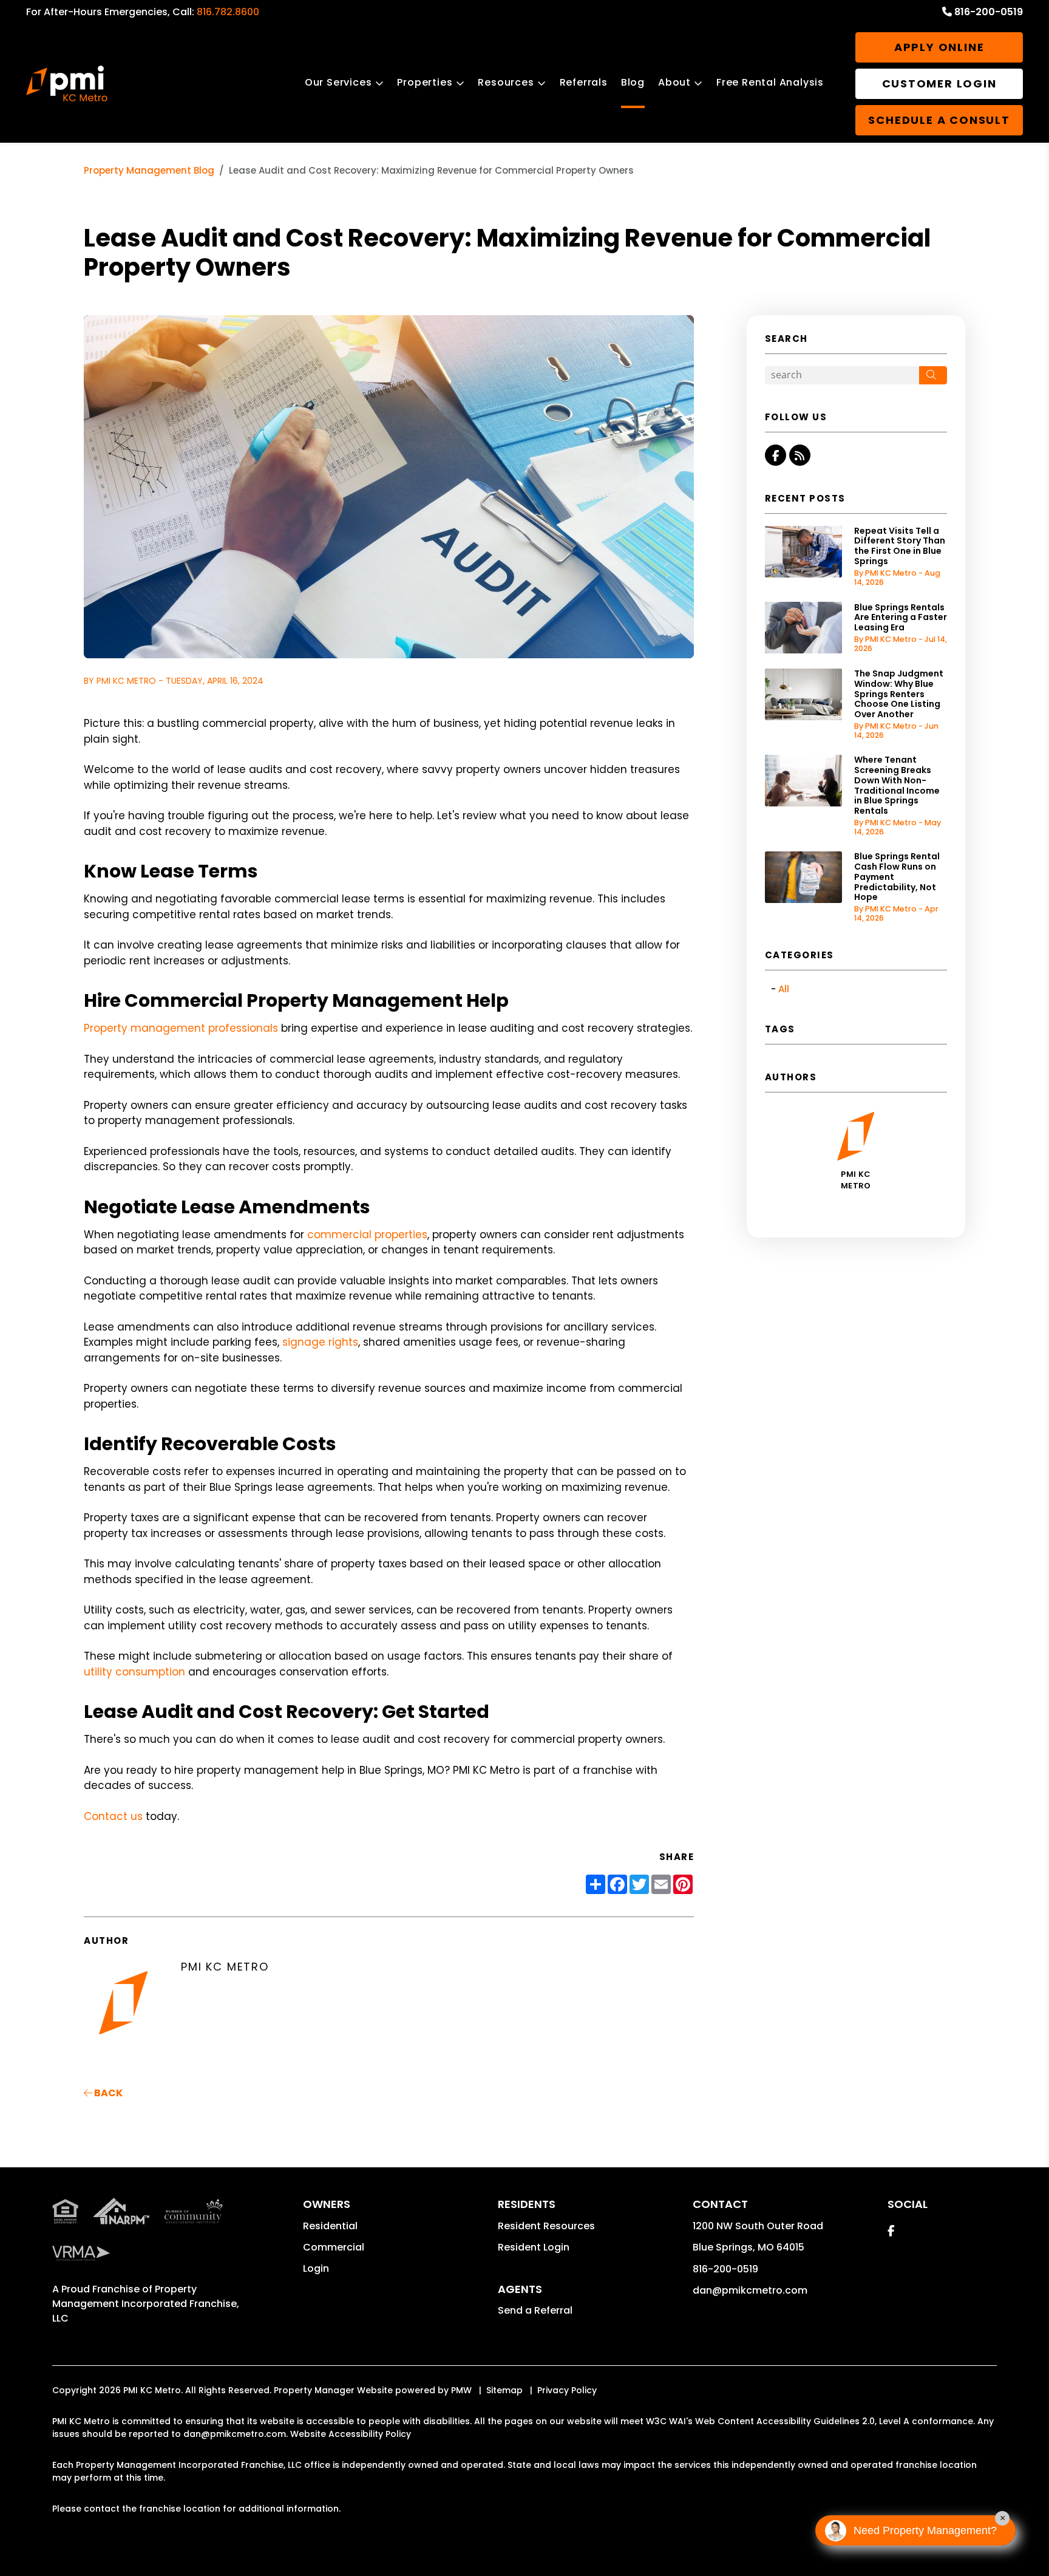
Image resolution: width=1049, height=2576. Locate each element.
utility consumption (134, 1672)
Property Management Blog (149, 170)
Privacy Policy (567, 2390)
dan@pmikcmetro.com (750, 2290)
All (784, 989)
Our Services (338, 82)
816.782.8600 (228, 12)
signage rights (320, 1342)
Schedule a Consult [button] (939, 120)
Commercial (334, 2247)
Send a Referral (535, 2310)
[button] (776, 455)
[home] (67, 84)
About (674, 82)
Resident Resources (546, 2226)
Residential (330, 2226)
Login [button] (316, 2268)
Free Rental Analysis (770, 82)
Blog (633, 82)
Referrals (584, 82)
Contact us (113, 1816)
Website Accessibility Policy (351, 2434)
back (107, 2093)
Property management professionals (181, 1028)
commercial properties (367, 1235)
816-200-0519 (989, 12)
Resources (506, 82)
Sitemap (504, 2390)
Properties (425, 82)
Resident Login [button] (534, 2247)
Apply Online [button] (939, 47)
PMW (461, 2390)
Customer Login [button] (939, 83)
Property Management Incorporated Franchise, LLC (146, 2304)
